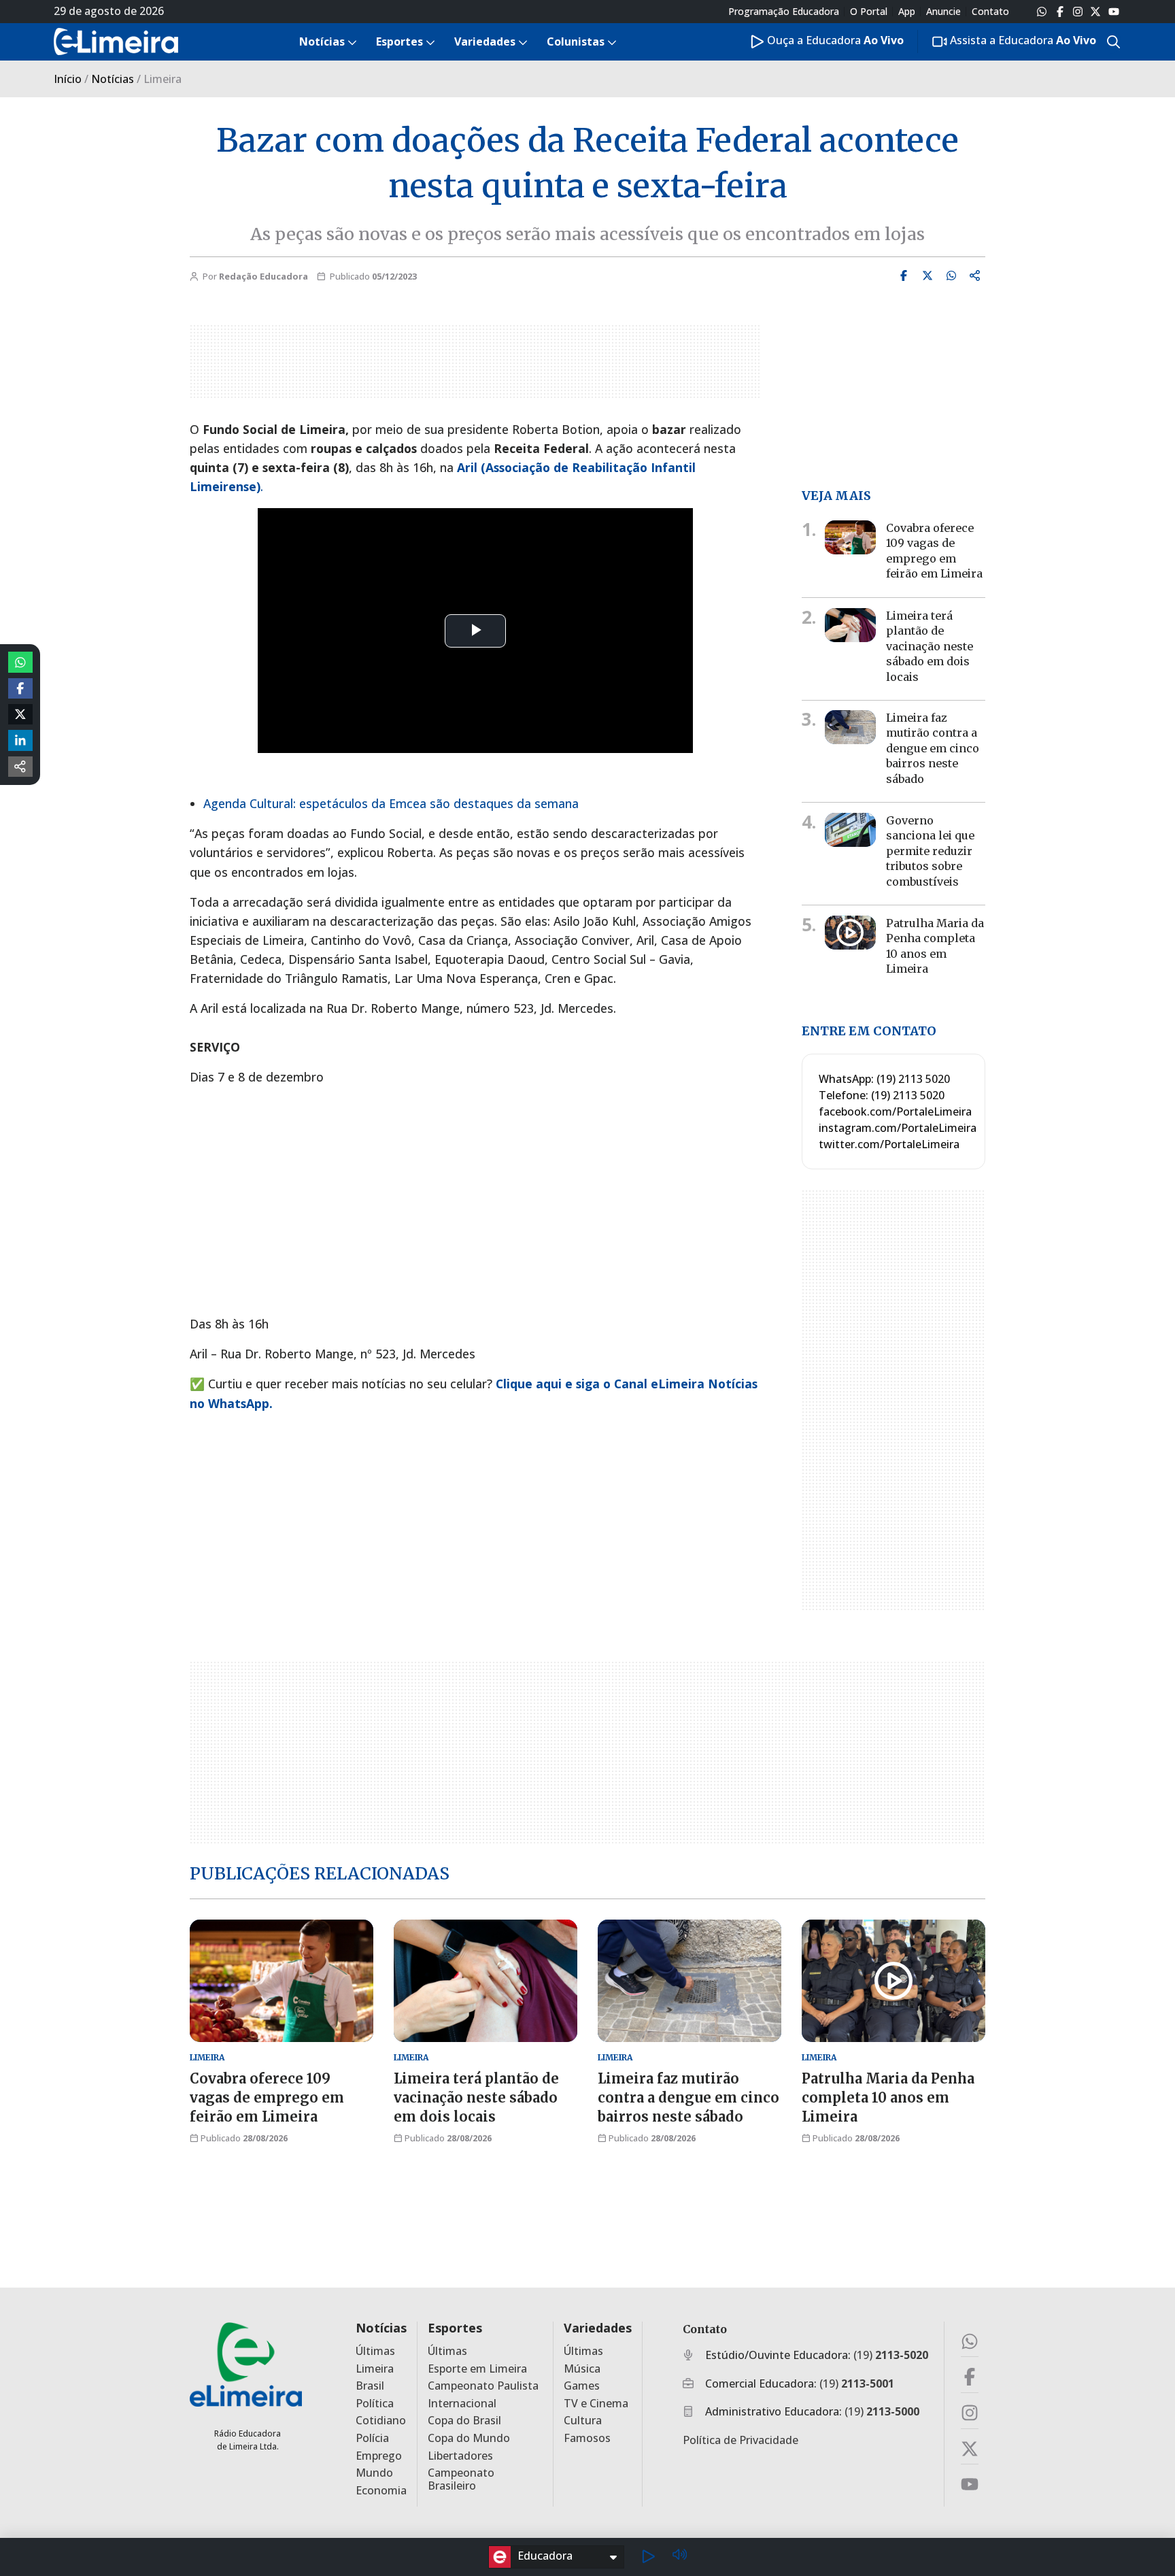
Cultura (583, 2421)
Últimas (375, 2351)
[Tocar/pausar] (648, 2557)
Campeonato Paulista (483, 2386)
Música (582, 2369)
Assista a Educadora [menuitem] (1022, 40)
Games (582, 2386)
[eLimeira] (246, 2364)
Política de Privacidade (740, 2440)
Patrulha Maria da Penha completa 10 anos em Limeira (935, 946)
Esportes (455, 2328)
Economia (381, 2491)
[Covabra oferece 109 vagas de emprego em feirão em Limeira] (850, 537)
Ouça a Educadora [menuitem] (834, 40)
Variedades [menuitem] (485, 41)
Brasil (370, 2386)
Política (375, 2404)
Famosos (587, 2438)
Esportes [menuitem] (399, 41)
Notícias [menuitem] (322, 41)
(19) (891, 2355)
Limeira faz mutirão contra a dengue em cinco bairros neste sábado (933, 748)
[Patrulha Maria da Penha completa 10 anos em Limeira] (850, 933)
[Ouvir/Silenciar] (679, 2557)
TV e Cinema (596, 2404)
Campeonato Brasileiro (461, 2479)
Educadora (545, 2556)
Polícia (372, 2438)
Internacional (462, 2404)
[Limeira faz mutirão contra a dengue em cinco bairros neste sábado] (850, 727)
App (907, 12)
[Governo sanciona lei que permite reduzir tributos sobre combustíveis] (850, 830)
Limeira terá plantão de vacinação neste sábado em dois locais (930, 646)
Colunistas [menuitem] (576, 41)
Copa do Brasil (464, 2421)
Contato (990, 12)
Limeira (375, 2369)
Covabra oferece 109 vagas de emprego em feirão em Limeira (267, 2097)
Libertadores (460, 2456)
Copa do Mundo (469, 2438)
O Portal (869, 12)
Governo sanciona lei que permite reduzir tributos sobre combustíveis (930, 851)
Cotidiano (381, 2421)
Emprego (379, 2456)
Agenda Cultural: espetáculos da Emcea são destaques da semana (391, 803)
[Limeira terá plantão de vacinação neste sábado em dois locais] (850, 625)
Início (68, 79)
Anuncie (943, 12)
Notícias (113, 79)
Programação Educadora (784, 12)
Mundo (374, 2473)
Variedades (598, 2328)
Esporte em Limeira (477, 2369)
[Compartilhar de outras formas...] (20, 767)
